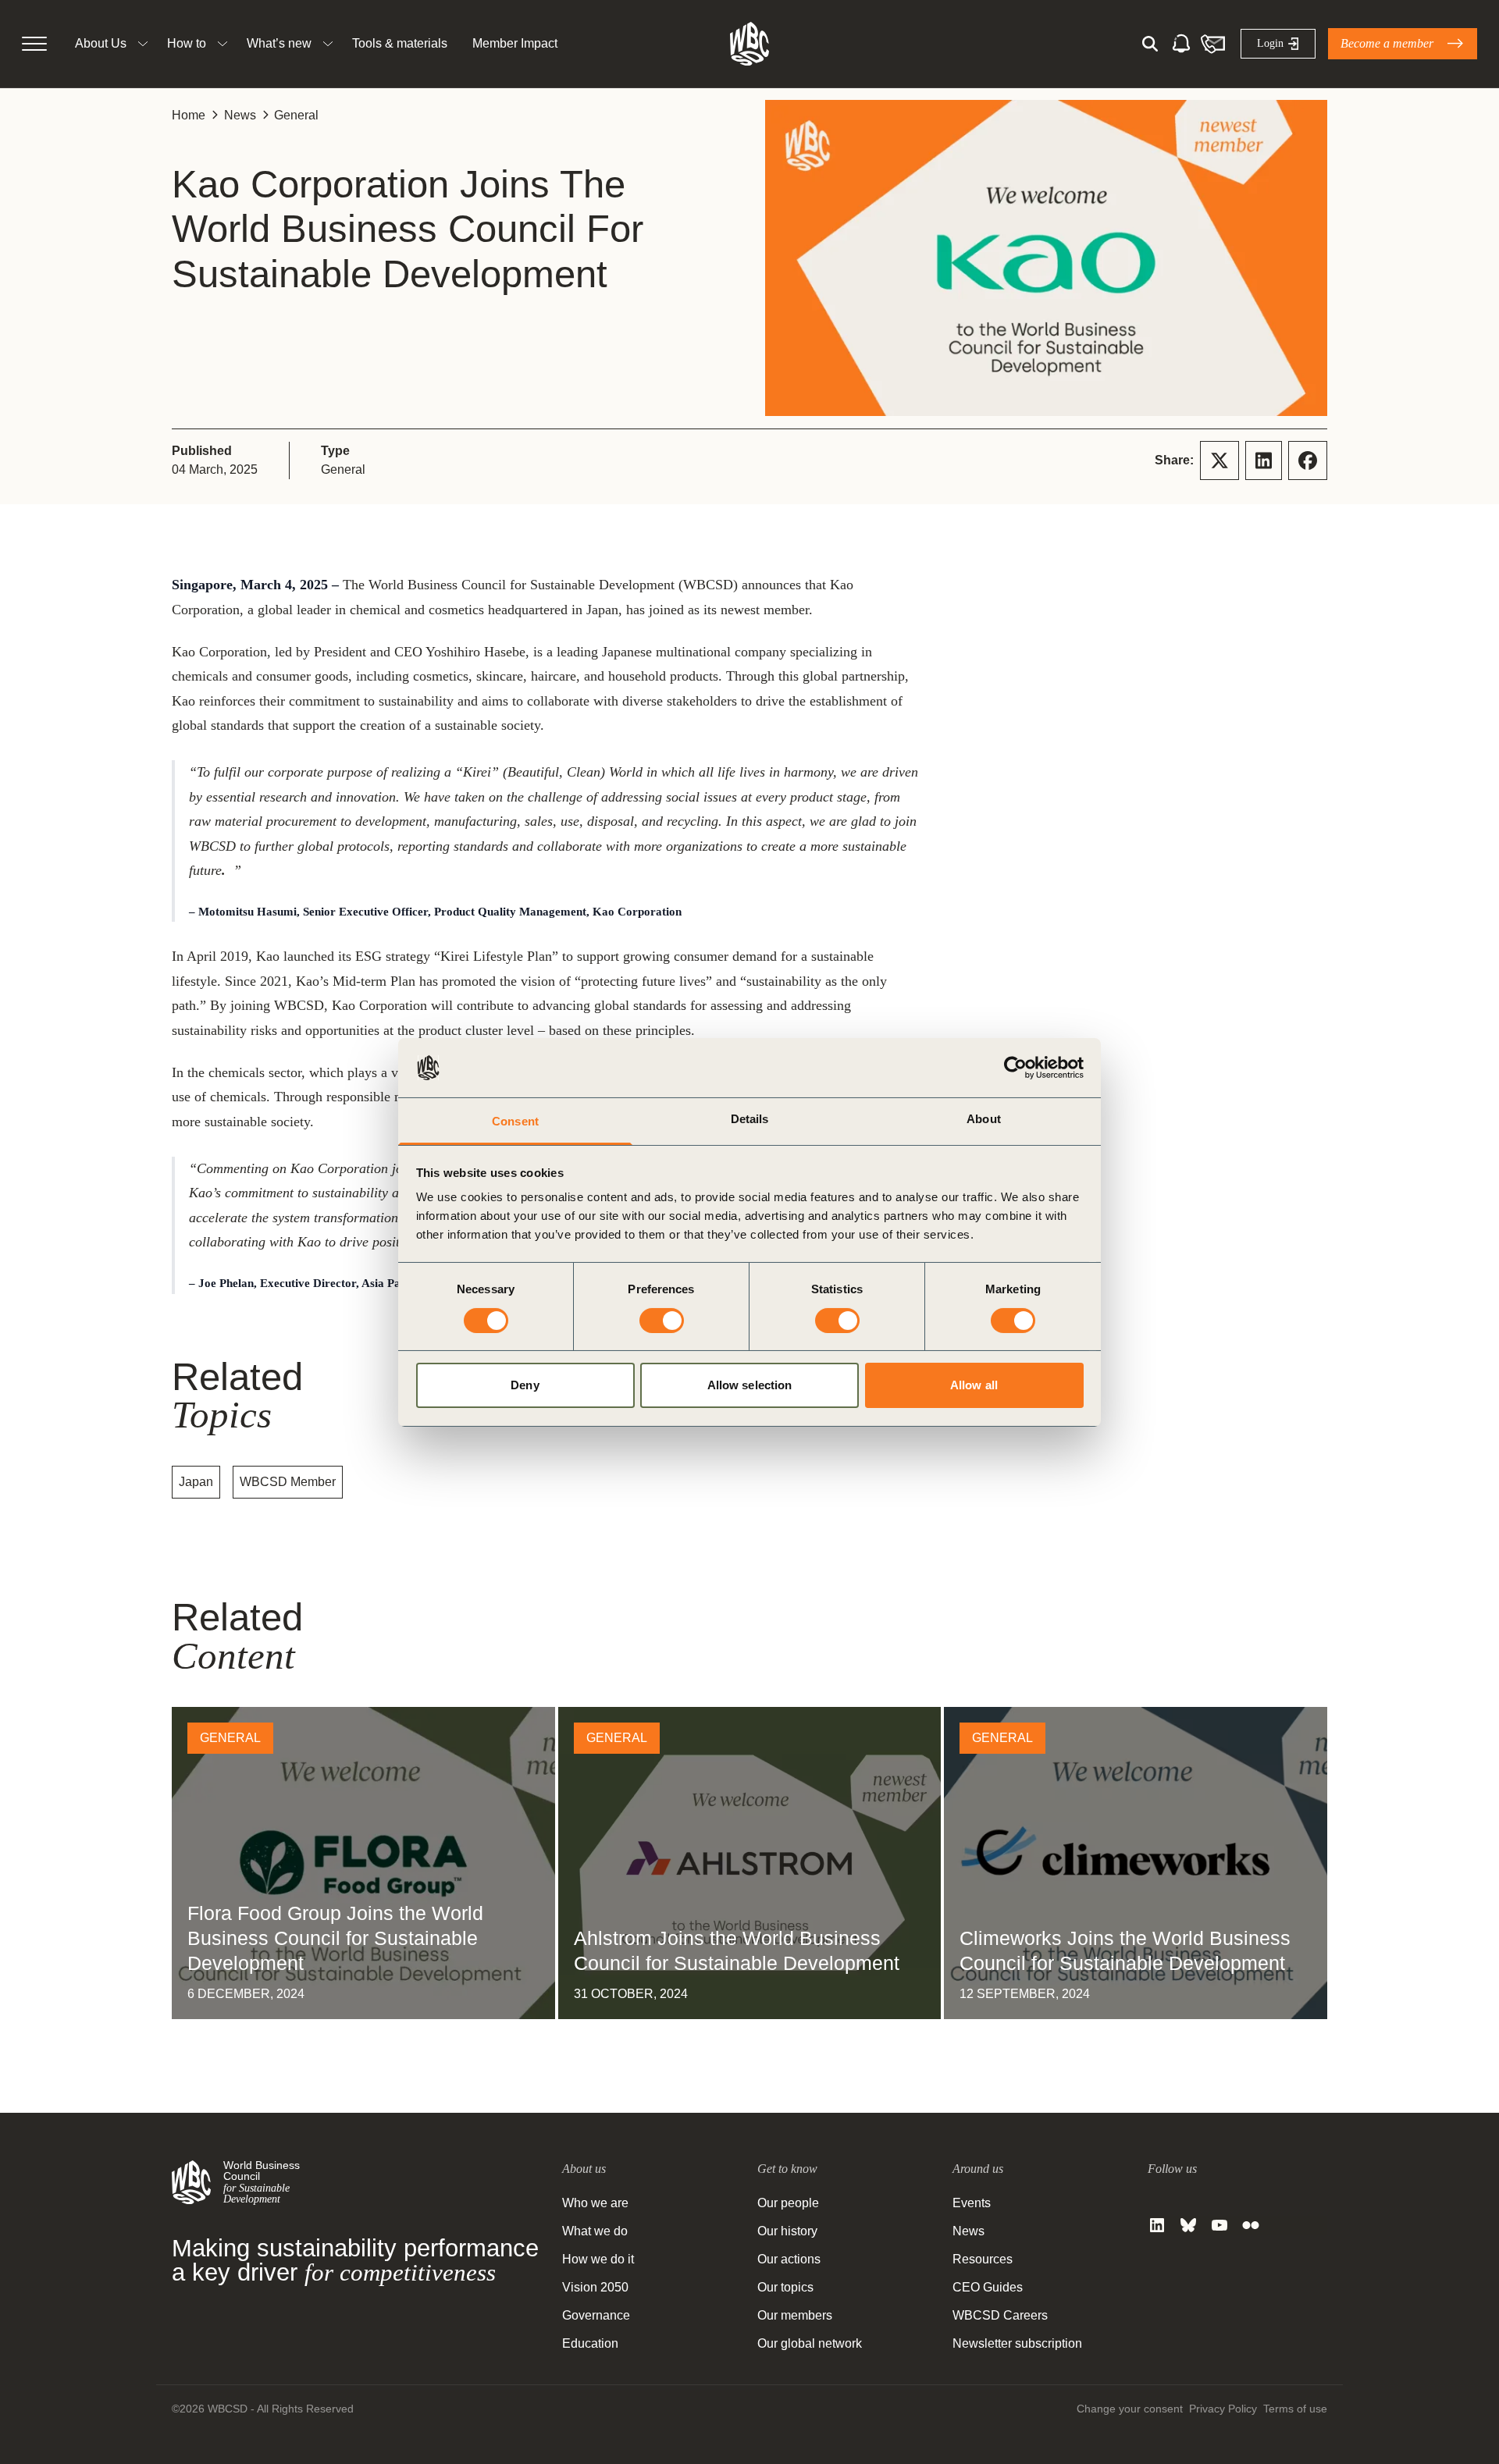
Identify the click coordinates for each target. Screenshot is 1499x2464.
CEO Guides (988, 2287)
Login (1270, 43)
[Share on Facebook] (1308, 460)
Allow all (974, 1385)
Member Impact (515, 43)
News (240, 115)
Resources (983, 2259)
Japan (196, 1482)
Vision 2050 (595, 2287)
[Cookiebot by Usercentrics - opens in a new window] (1015, 1068)
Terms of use (1295, 2409)
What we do (595, 2231)
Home (189, 115)
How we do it (598, 2259)
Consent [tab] (515, 1121)
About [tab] (984, 1119)
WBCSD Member (288, 1482)
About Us (101, 43)
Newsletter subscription (1017, 2343)
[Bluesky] (1188, 2225)
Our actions (789, 2259)
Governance (596, 2315)
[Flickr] (1251, 2225)
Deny (525, 1385)
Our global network (810, 2343)
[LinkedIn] (1157, 2225)
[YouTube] (1219, 2225)
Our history (787, 2231)
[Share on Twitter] (1219, 460)
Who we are (595, 2203)
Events (972, 2203)
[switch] (662, 1321)
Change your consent (1130, 2409)
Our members (795, 2315)
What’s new (279, 43)
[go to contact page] (1212, 44)
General (296, 115)
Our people (788, 2203)
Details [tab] (750, 1119)
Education (590, 2343)
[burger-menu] (34, 44)
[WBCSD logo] (749, 44)
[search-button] (1150, 44)
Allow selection (750, 1385)
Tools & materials (400, 43)
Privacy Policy (1223, 2409)
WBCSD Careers (1000, 2315)
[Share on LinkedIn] (1264, 460)
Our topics (785, 2287)
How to (187, 43)
